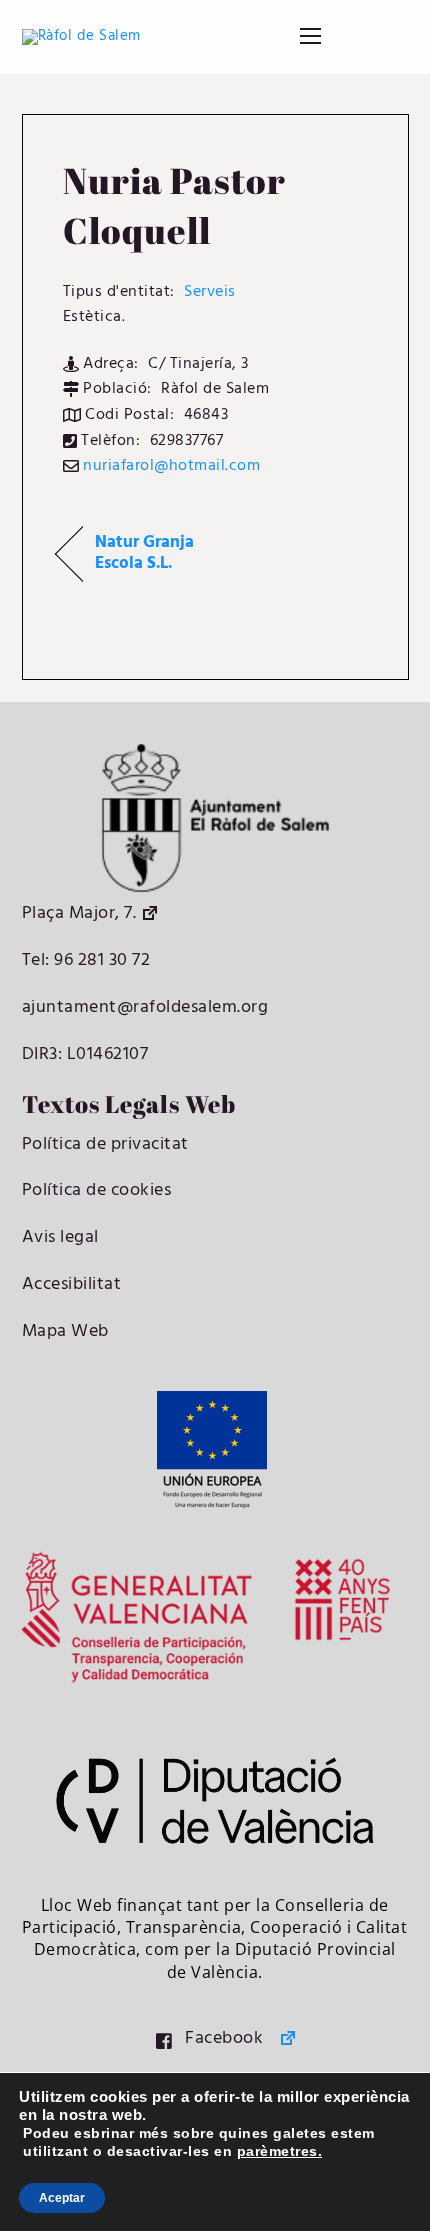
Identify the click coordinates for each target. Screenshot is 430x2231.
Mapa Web (65, 1331)
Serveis (210, 292)
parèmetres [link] (277, 2151)
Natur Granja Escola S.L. (145, 554)
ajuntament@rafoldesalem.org (145, 1007)
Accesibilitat (72, 1284)
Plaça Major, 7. (79, 913)
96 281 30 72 (100, 960)
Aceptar (62, 2198)
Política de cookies (97, 1190)
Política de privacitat (105, 1144)
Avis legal (60, 1237)
